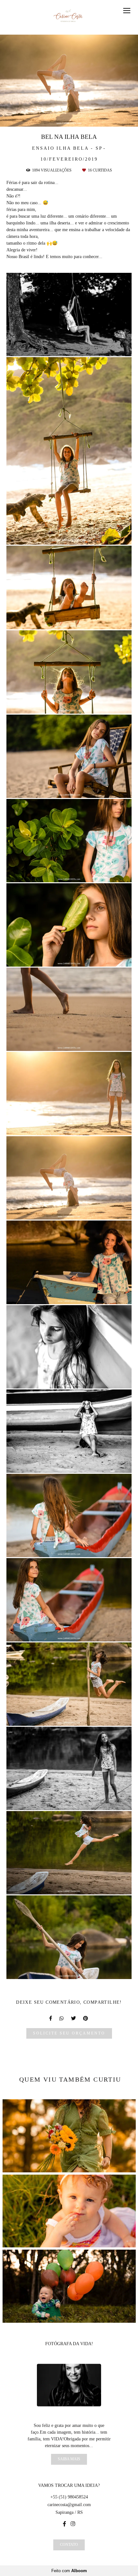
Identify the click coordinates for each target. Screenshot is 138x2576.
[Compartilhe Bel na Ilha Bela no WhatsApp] (62, 2018)
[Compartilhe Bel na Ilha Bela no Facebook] (51, 2018)
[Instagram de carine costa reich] (73, 2524)
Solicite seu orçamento (69, 2033)
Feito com (69, 2571)
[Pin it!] (88, 348)
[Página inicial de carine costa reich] (69, 17)
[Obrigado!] (51, 348)
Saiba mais (69, 2459)
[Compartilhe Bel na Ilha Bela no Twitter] (74, 2018)
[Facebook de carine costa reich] (65, 2524)
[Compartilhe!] (69, 348)
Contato (69, 2545)
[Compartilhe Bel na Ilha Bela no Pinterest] (86, 2018)
